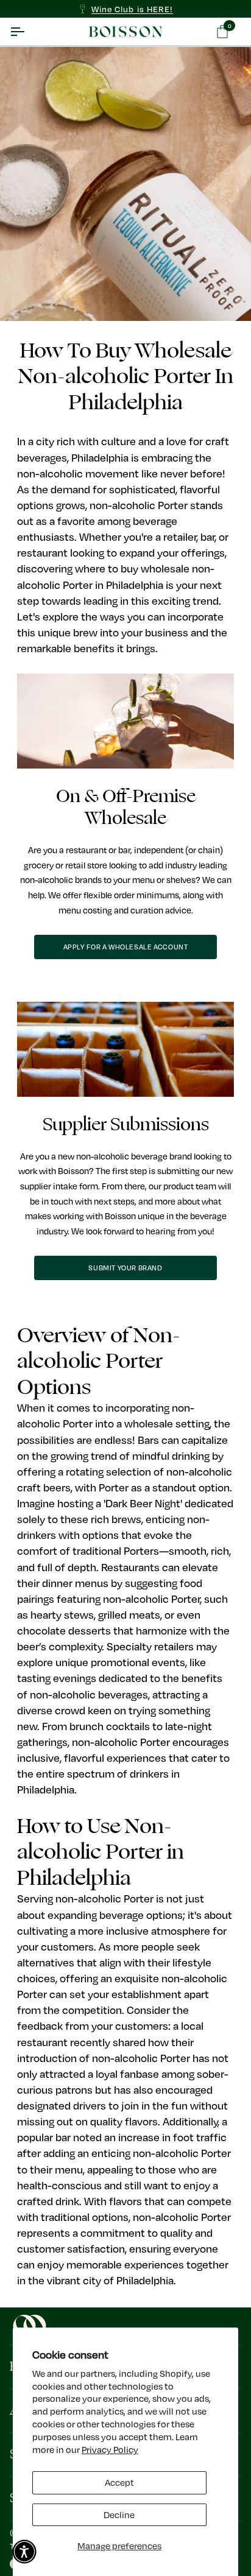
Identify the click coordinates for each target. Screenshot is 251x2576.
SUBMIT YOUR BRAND (125, 1268)
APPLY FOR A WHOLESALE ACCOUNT (126, 947)
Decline (119, 2515)
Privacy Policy (110, 2450)
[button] (24, 2552)
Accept (119, 2483)
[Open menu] (28, 32)
